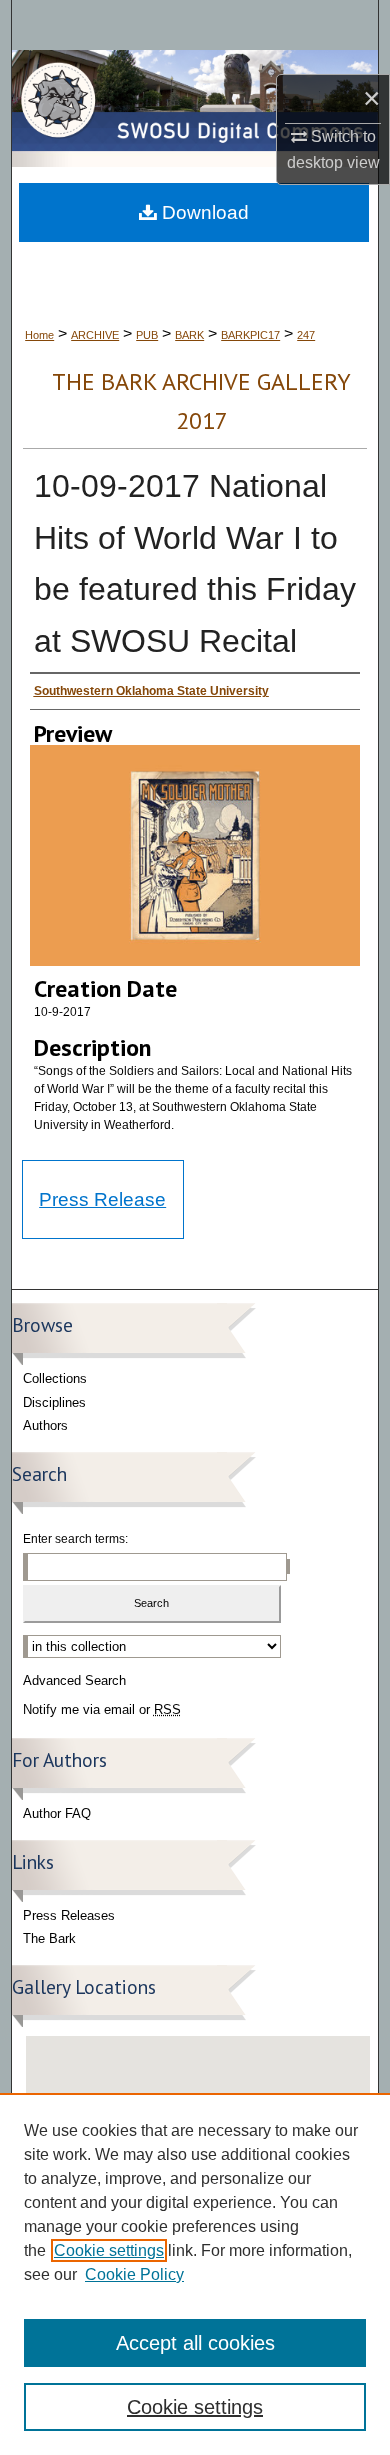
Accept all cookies (195, 2343)
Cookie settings (109, 2250)
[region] (195, 2274)
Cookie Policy (134, 2274)
